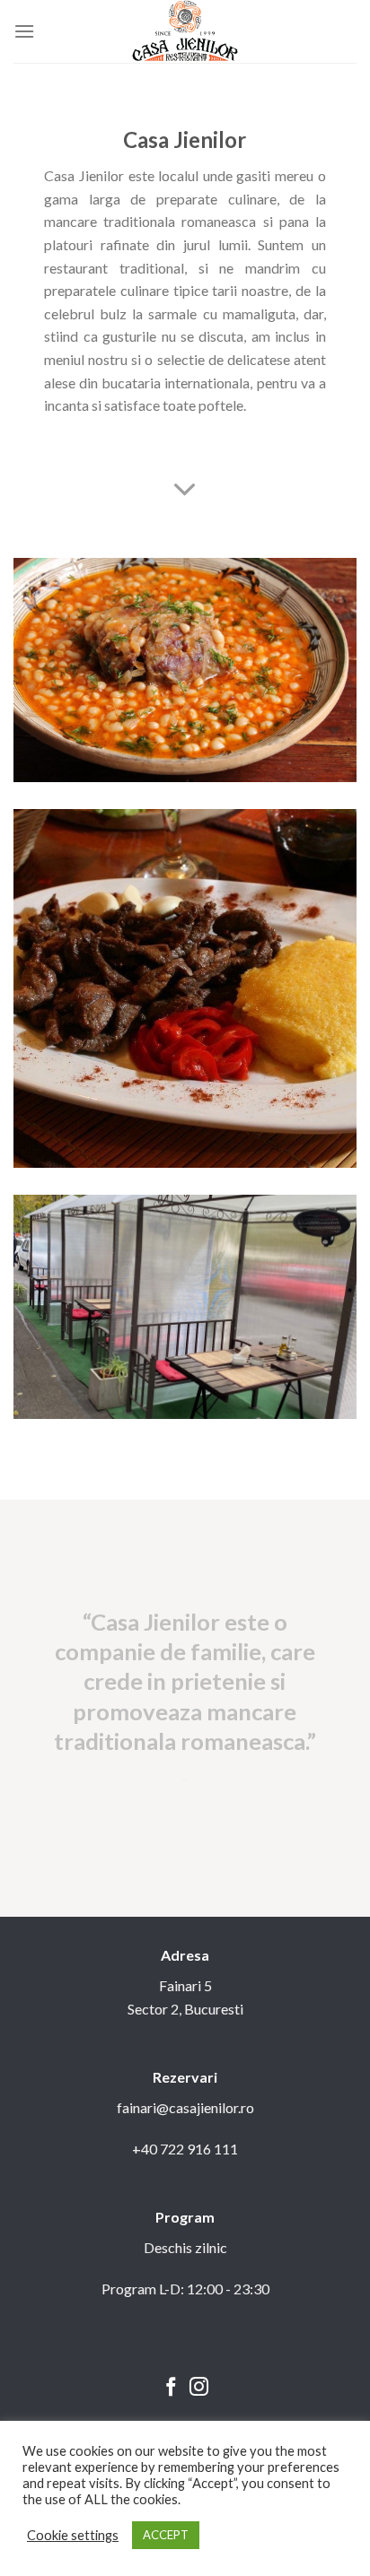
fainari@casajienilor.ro (185, 2107)
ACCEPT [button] (166, 2535)
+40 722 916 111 (185, 2149)
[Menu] (24, 31)
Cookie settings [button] (73, 2535)
